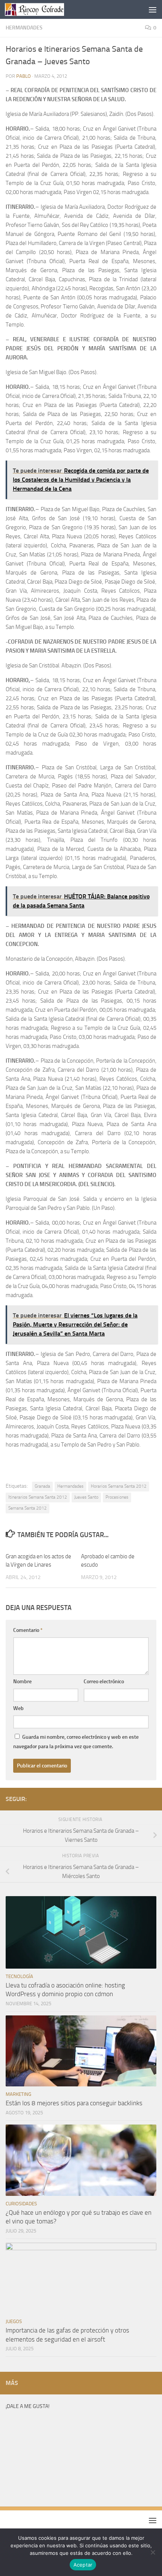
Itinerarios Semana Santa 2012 (38, 1497)
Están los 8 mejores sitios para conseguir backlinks (74, 2103)
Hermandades (24, 28)
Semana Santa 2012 (28, 1508)
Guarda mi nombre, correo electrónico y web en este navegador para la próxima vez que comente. (76, 1742)
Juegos (14, 2321)
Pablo (24, 76)
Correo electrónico (104, 1682)
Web (18, 1708)
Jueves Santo (86, 1497)
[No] (153, 2552)
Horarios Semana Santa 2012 (119, 1486)
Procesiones (117, 1497)
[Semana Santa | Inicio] (44, 9)
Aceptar (83, 2565)
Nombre (22, 1682)
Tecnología (19, 1976)
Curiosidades (21, 2204)
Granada (42, 1486)
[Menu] (153, 9)
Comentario (28, 1630)
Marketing (18, 2094)
